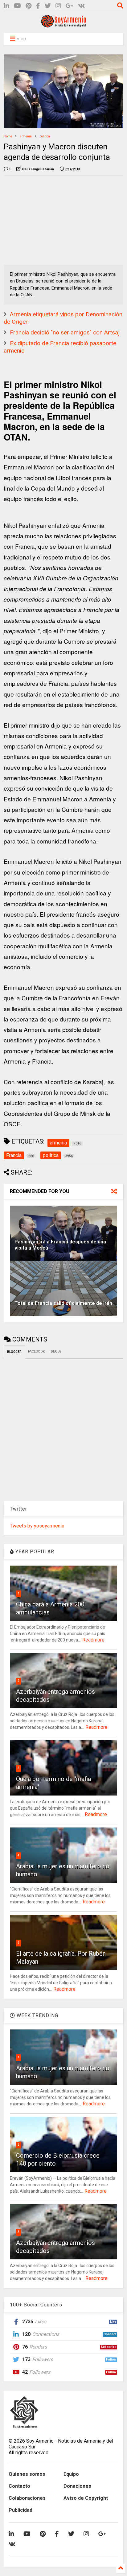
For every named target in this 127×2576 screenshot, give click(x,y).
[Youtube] (17, 6)
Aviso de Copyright (86, 2498)
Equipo (71, 2474)
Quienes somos (27, 2474)
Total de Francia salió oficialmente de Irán (63, 1303)
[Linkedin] (6, 6)
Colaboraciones (27, 2498)
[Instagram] (58, 6)
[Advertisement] (50, 219)
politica (45, 136)
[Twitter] (48, 6)
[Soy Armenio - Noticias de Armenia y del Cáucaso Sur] (63, 25)
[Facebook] (38, 6)
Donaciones (77, 2486)
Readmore (93, 1640)
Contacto (19, 2486)
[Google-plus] (70, 6)
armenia (26, 136)
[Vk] (82, 6)
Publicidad (20, 2510)
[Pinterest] (29, 6)
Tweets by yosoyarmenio (37, 1526)
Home (8, 136)
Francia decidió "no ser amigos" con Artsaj (65, 332)
